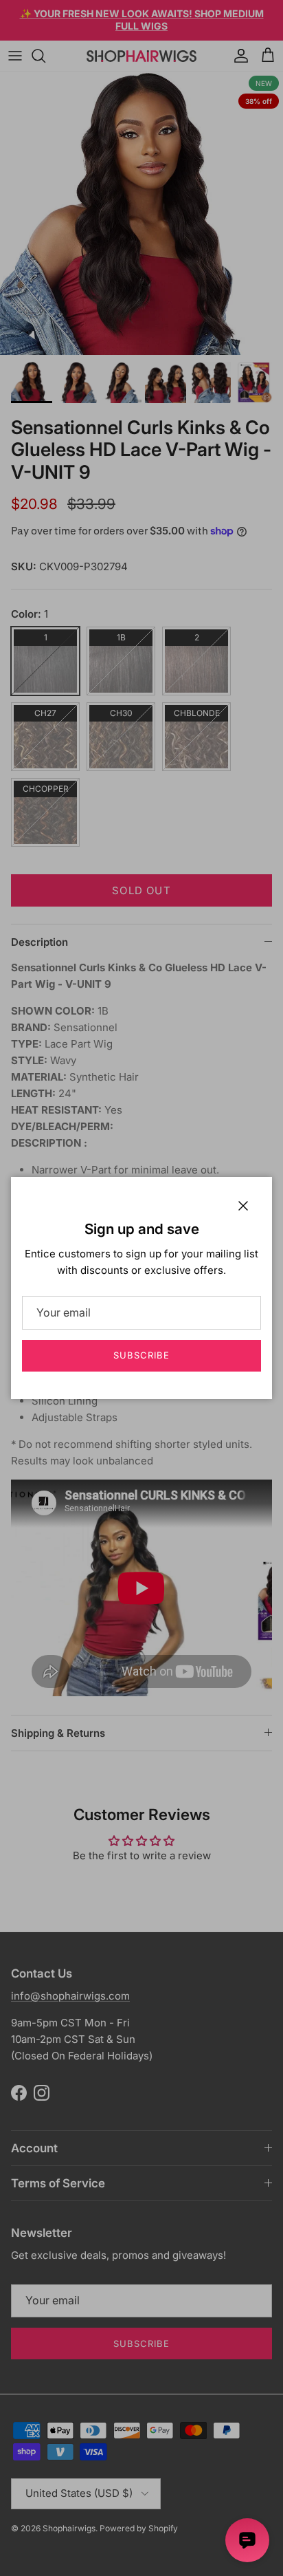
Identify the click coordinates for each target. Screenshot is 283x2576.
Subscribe (141, 1355)
